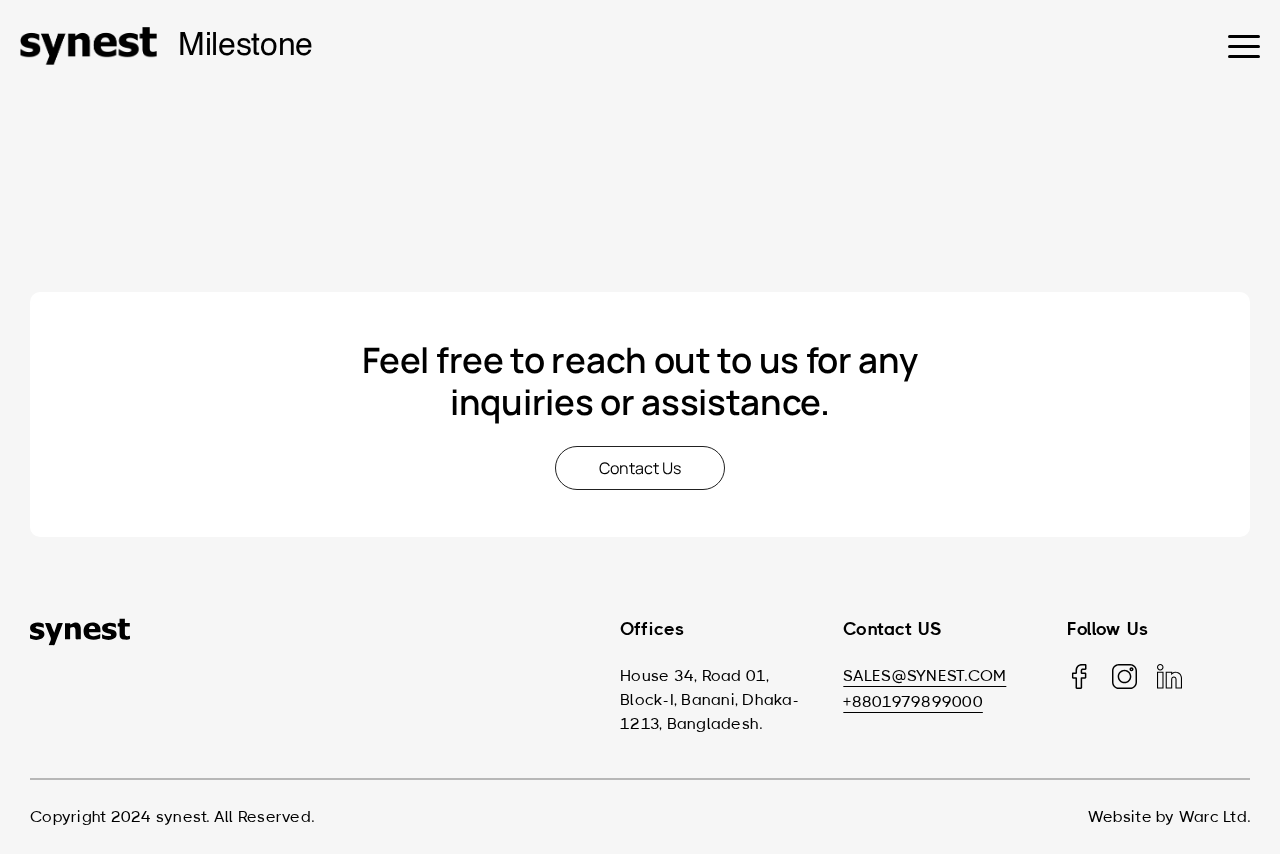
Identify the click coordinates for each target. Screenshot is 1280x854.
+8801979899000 (913, 702)
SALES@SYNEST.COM (924, 676)
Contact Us (640, 468)
